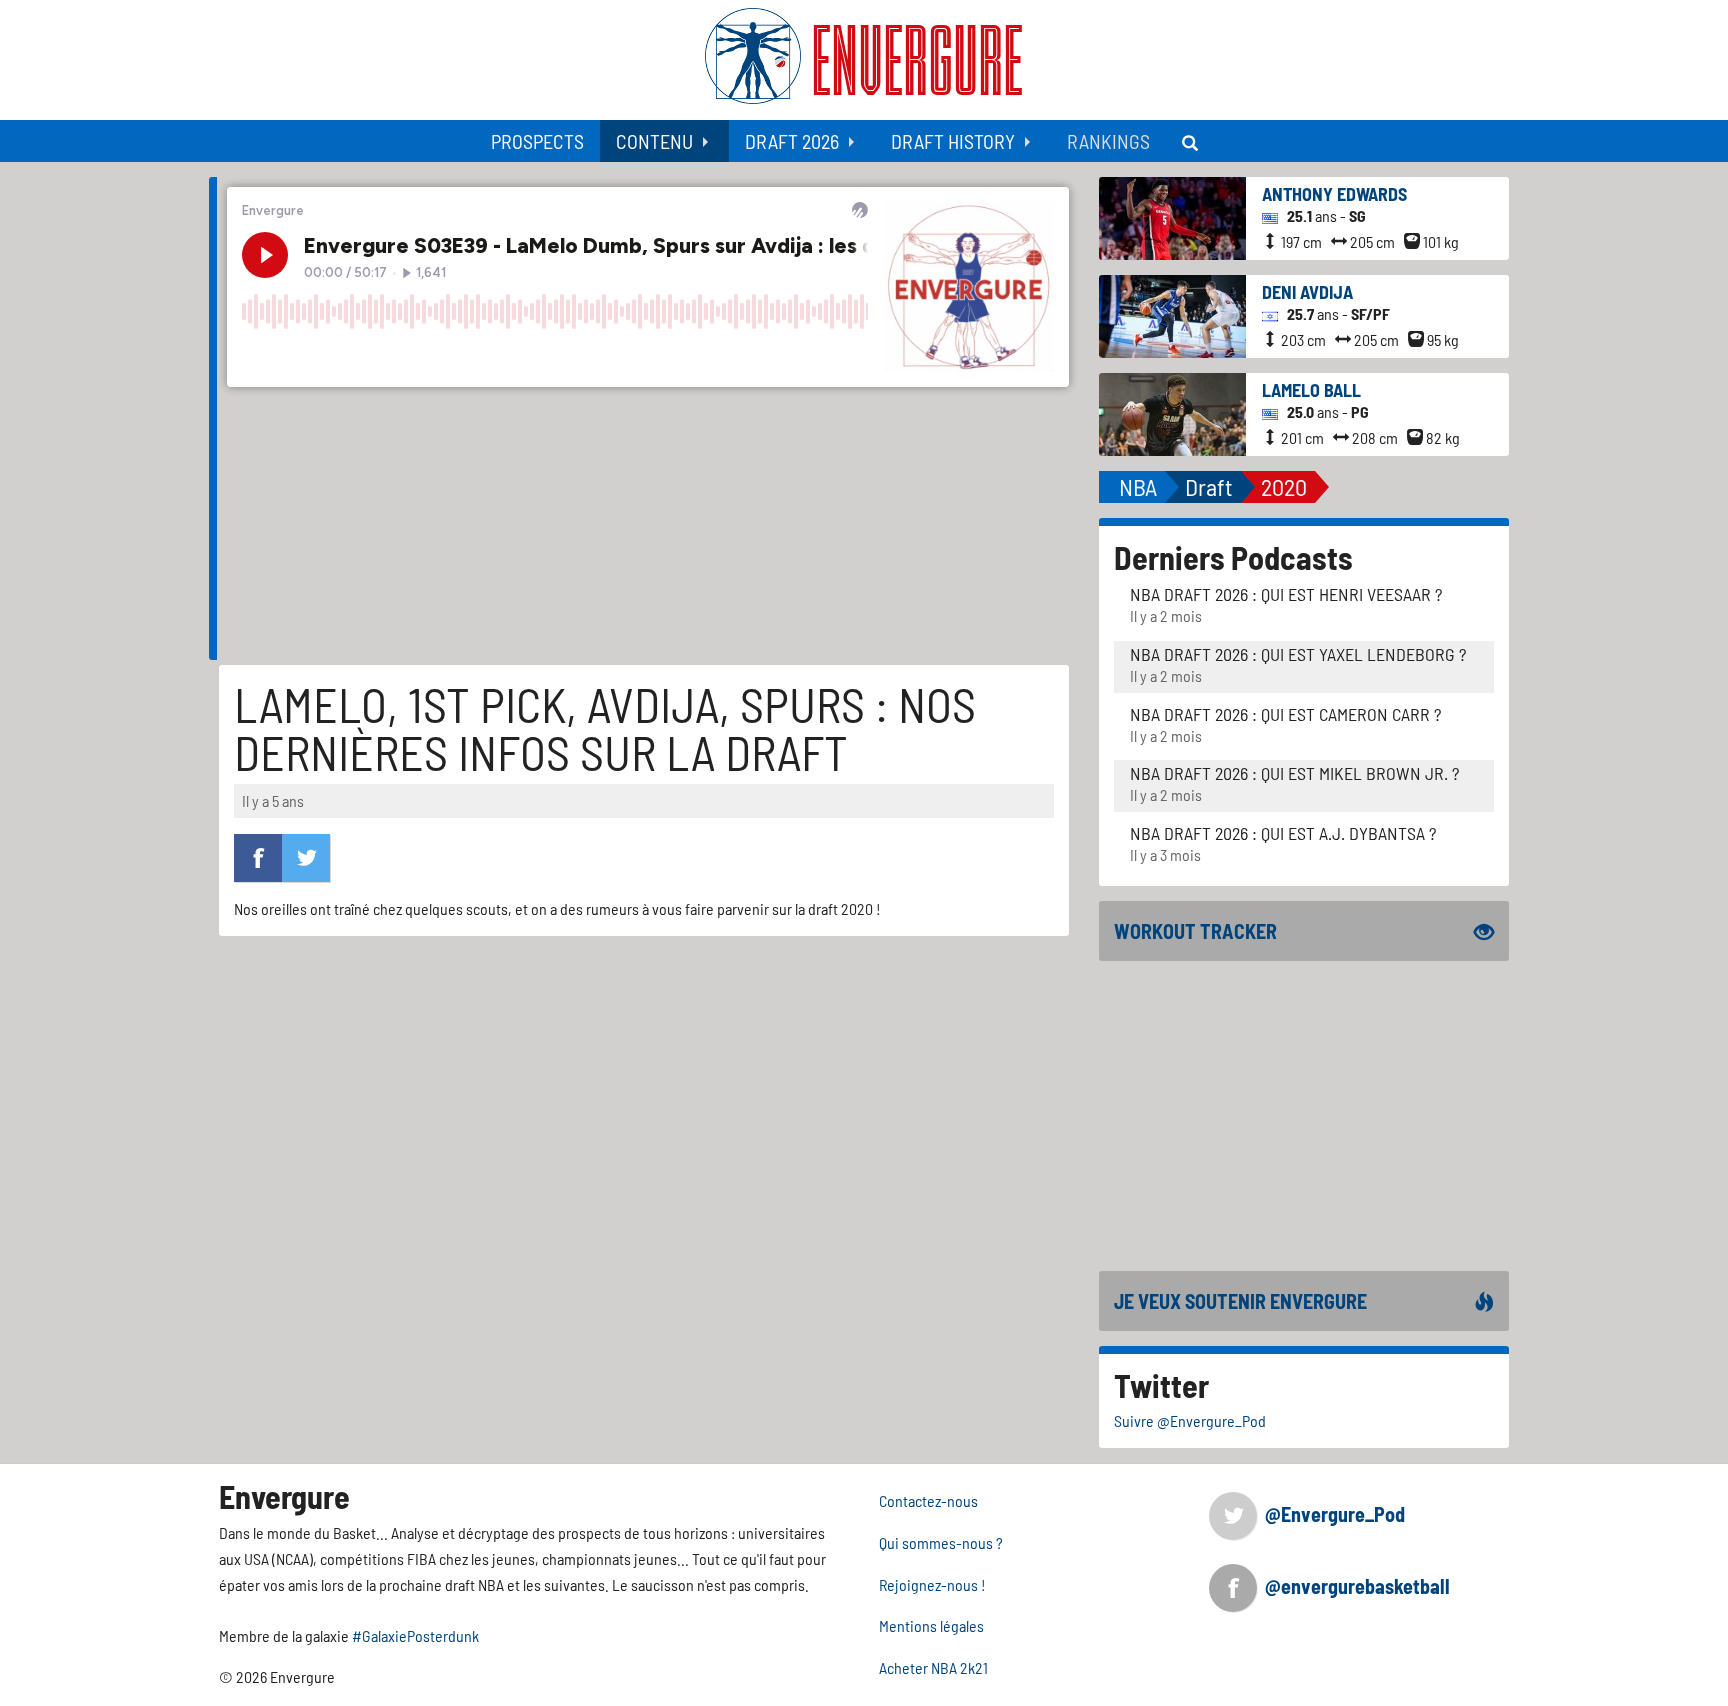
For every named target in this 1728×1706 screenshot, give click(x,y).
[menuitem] (537, 141)
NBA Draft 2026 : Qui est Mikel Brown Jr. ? (1294, 773)
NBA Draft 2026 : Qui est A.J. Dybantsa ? (1283, 833)
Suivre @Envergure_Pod (1190, 1420)
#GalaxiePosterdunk (415, 1635)
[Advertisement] (1304, 1116)
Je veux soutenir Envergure (1240, 1301)
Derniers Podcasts (1233, 557)
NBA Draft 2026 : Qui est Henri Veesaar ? (1286, 594)
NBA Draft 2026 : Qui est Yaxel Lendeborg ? (1298, 654)
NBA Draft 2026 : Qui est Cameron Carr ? (1285, 714)
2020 (1284, 486)
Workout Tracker (1195, 931)
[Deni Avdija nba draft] (1172, 314)
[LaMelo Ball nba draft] (1172, 412)
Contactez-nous (928, 1500)
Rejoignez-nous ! (932, 1584)
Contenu (654, 141)
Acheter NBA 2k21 (933, 1667)
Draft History (953, 141)
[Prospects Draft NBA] (1192, 141)
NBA (1138, 486)
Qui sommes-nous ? (941, 1542)
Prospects (537, 141)
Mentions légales (931, 1625)
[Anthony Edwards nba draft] (1172, 216)
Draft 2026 (792, 141)
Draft (1209, 486)
